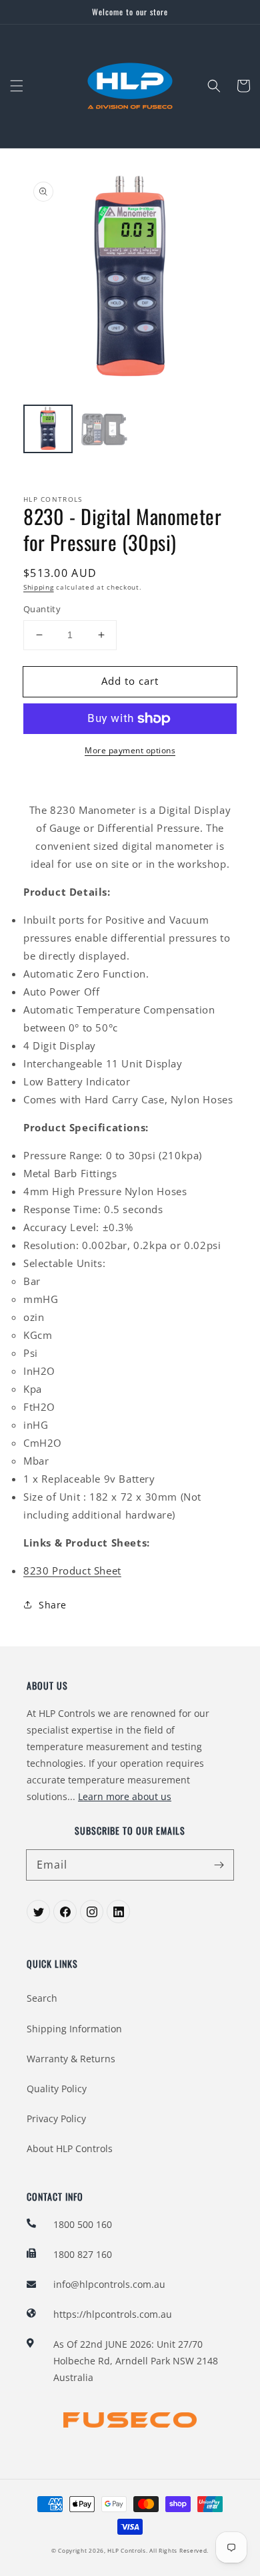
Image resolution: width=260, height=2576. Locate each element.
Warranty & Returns (71, 2059)
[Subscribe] (219, 1865)
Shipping (39, 587)
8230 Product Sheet (72, 1570)
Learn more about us (125, 1796)
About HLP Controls (70, 2148)
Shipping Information (74, 2029)
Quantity (42, 609)
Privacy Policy (56, 2118)
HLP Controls (126, 2550)
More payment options (130, 750)
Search (42, 1998)
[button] (17, 86)
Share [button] (53, 1605)
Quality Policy (57, 2089)
